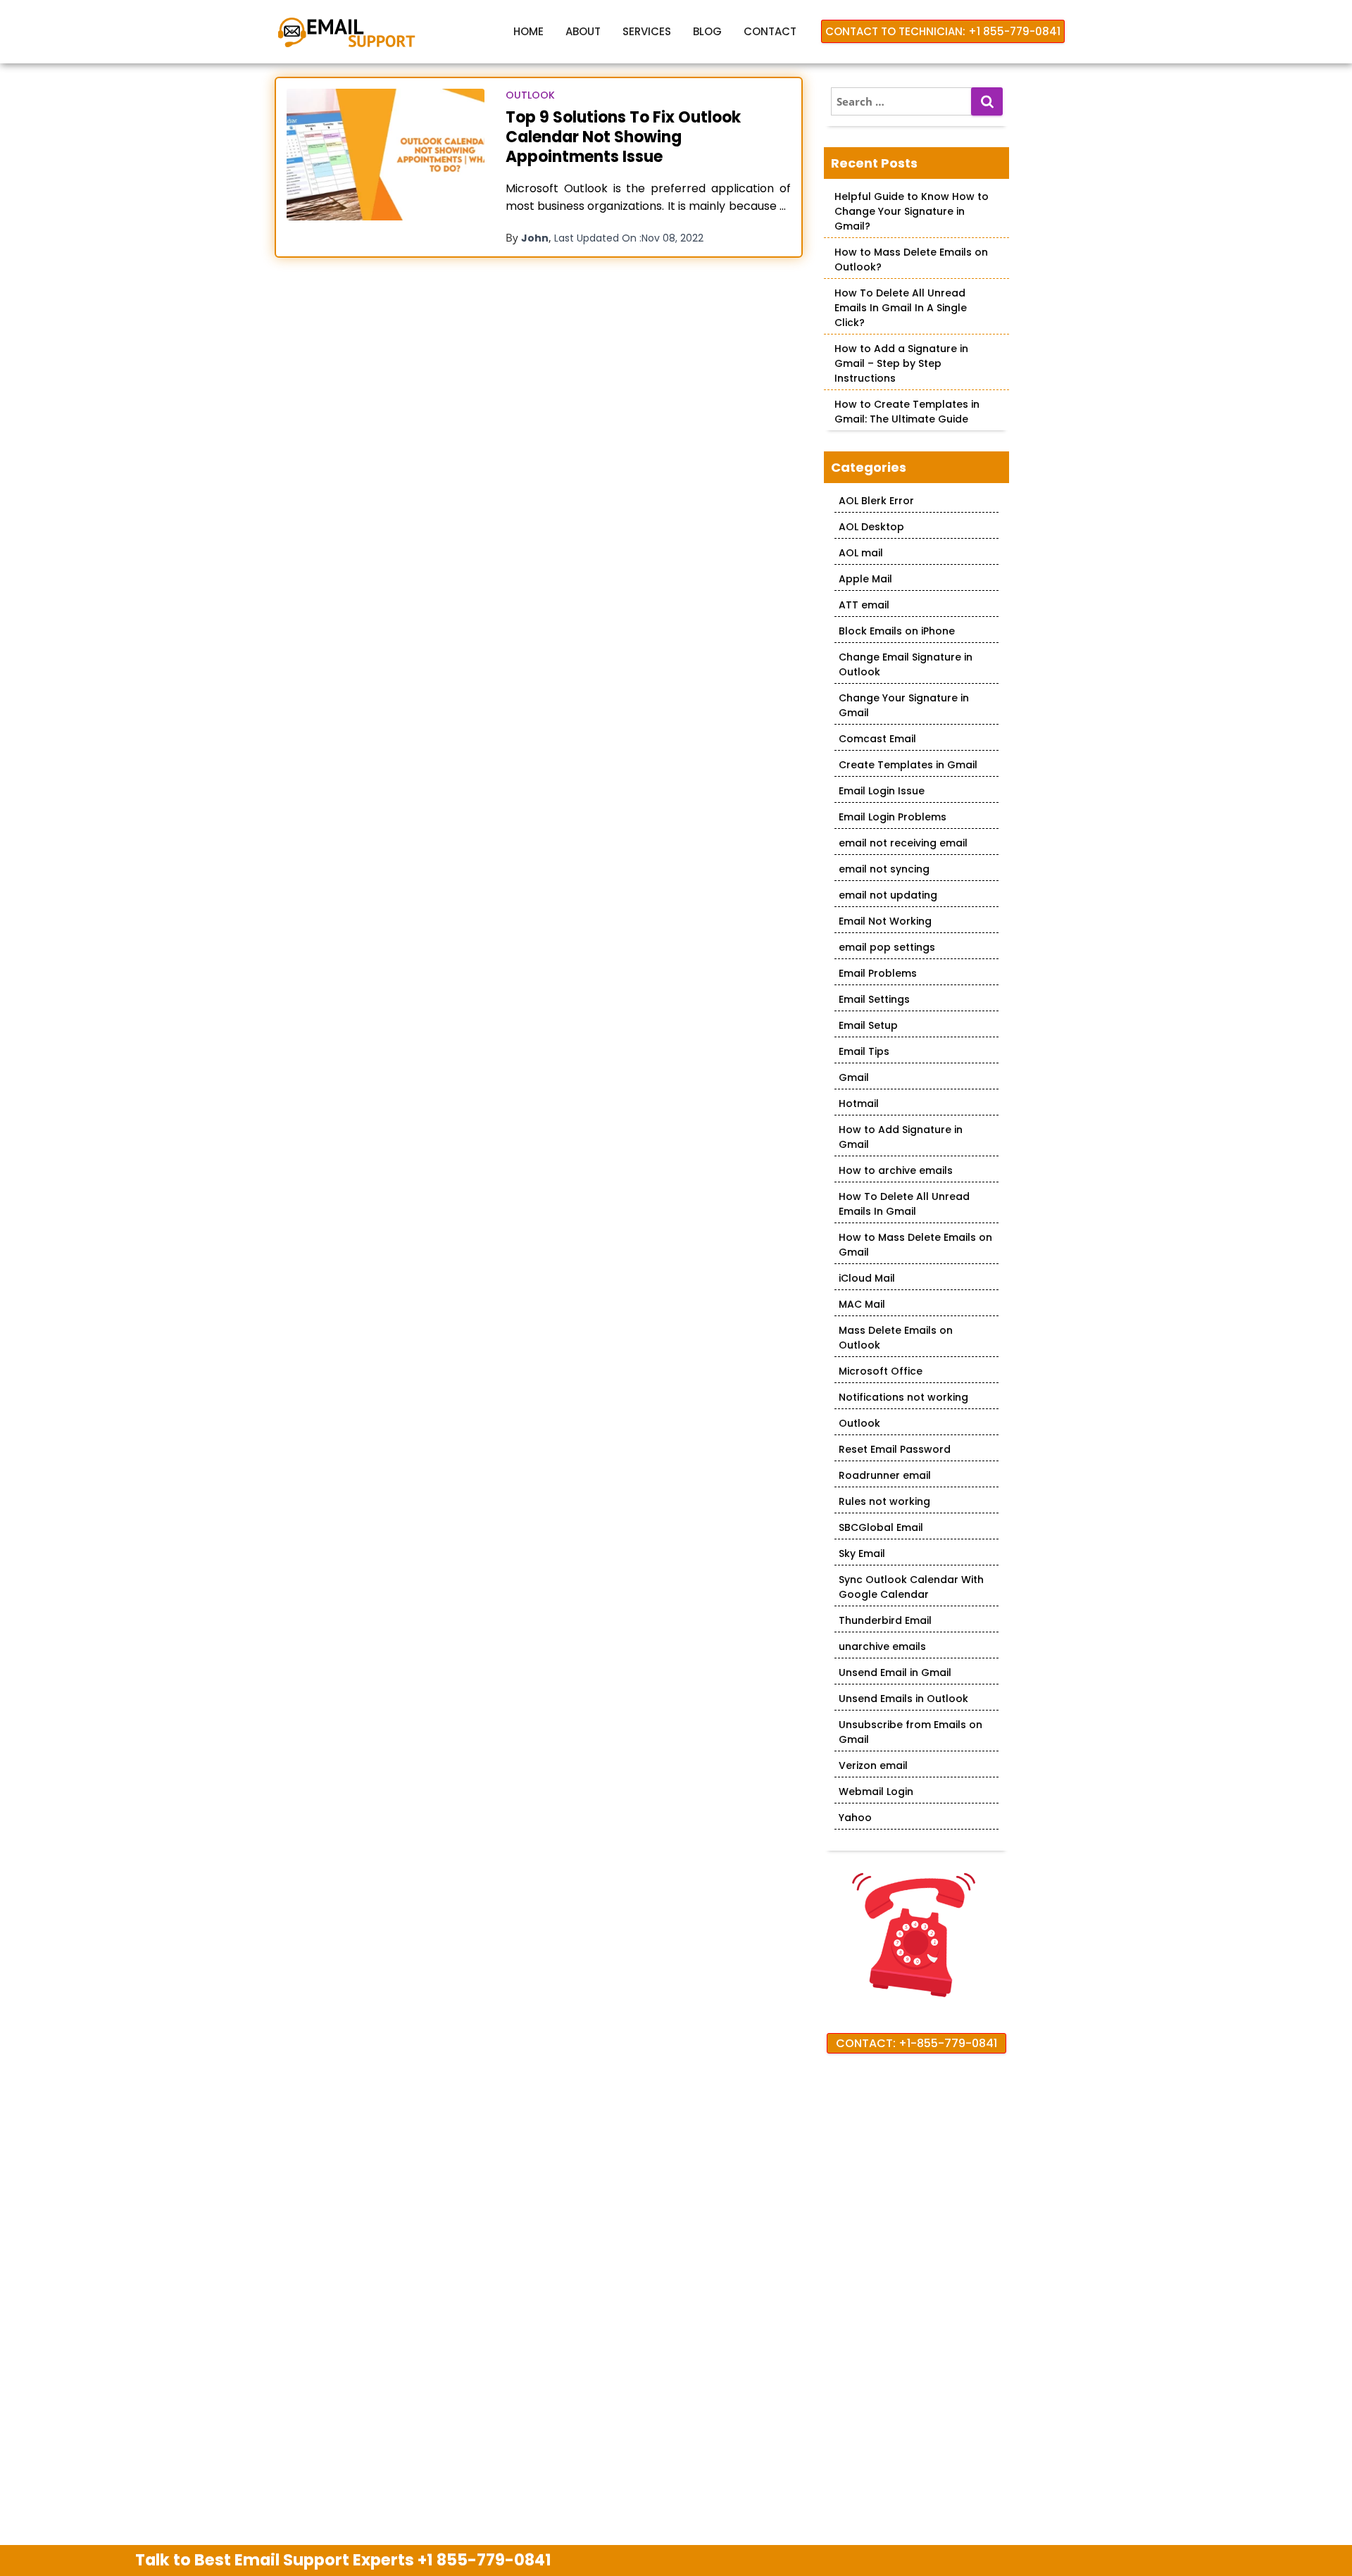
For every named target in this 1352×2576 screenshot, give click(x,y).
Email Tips (864, 1051)
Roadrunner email (885, 1475)
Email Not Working (885, 921)
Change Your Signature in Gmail (904, 705)
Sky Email (862, 1553)
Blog (707, 31)
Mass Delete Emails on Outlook (896, 1338)
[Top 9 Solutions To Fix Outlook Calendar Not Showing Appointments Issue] (386, 155)
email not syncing (884, 869)
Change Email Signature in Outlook (906, 664)
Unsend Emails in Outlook (903, 1699)
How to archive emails (896, 1170)
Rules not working (884, 1501)
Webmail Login (876, 1792)
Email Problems (878, 973)
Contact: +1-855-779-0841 (916, 2043)
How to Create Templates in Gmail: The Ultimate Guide (907, 412)
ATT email (864, 605)
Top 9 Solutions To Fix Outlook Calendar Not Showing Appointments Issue (623, 137)
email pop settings (887, 947)
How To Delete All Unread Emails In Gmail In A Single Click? (901, 308)
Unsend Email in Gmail (895, 1672)
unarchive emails (882, 1646)
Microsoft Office (881, 1371)
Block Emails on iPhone (897, 631)
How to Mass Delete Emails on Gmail (915, 1245)
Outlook (530, 95)
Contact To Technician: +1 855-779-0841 (943, 31)
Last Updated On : (629, 238)
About (583, 31)
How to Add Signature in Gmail (901, 1137)
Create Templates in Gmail (908, 765)
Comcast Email (877, 739)
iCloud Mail (867, 1278)
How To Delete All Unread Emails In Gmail (904, 1204)
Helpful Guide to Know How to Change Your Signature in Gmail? (912, 211)
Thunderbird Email (885, 1620)
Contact (770, 31)
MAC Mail (862, 1304)
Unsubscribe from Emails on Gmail (910, 1732)
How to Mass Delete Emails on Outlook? (911, 260)
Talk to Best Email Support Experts (343, 2560)
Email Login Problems (893, 817)
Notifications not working (903, 1397)
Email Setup (868, 1025)
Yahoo (855, 1818)
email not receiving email (903, 843)
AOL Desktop (871, 527)
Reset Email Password (895, 1449)
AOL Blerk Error (876, 501)
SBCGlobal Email (881, 1527)
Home (528, 31)
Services (647, 31)
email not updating (888, 895)
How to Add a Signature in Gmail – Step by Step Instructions (901, 363)
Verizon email (873, 1765)
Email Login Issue (882, 791)
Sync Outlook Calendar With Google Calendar (911, 1587)
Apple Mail (865, 579)
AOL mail (861, 553)
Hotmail (859, 1103)
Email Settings (874, 999)
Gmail (854, 1077)
